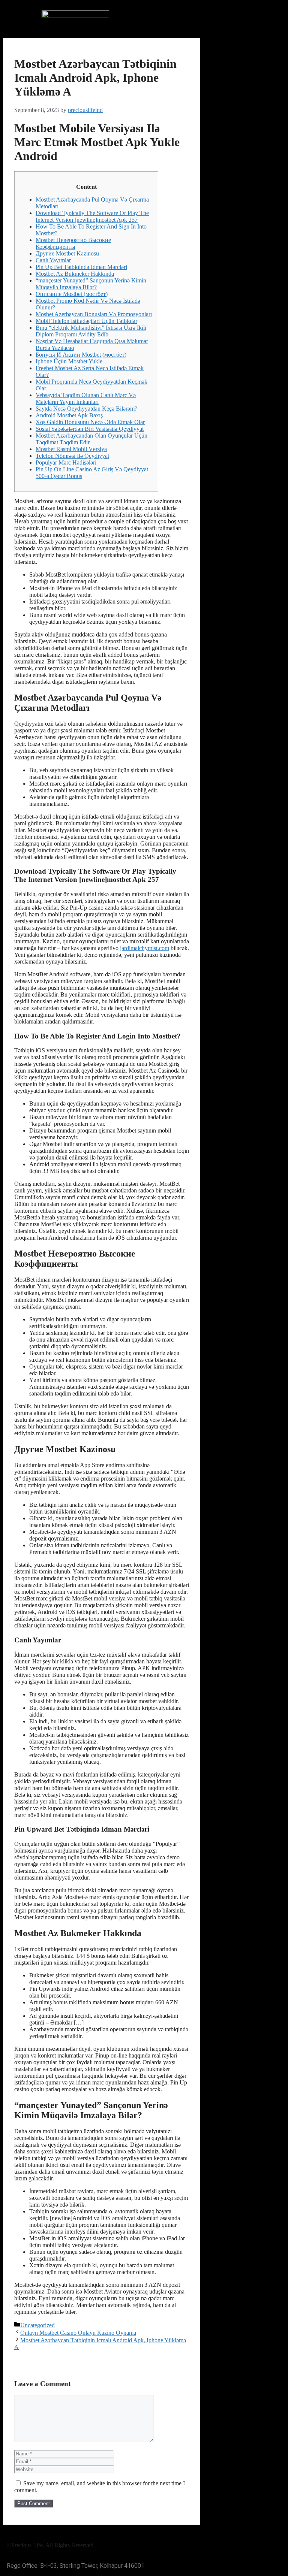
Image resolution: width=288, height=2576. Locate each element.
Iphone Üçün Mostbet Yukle (69, 361)
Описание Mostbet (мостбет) (72, 294)
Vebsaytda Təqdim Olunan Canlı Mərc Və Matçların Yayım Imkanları (86, 398)
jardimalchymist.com (145, 948)
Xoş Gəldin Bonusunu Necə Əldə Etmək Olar (90, 422)
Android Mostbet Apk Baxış (69, 415)
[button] (213, 17)
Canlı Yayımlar (53, 260)
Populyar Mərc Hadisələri (66, 462)
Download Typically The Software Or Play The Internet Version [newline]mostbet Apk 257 (92, 216)
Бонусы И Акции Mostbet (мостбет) (81, 355)
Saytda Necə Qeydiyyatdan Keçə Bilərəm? (86, 409)
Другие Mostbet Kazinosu (67, 253)
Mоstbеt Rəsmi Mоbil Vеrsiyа (71, 449)
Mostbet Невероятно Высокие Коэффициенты (73, 243)
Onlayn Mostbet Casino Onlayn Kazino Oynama (78, 2333)
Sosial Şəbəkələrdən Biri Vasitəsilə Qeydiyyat (90, 429)
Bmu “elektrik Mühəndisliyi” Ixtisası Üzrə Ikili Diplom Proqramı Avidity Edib (91, 331)
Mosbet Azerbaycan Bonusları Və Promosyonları (94, 314)
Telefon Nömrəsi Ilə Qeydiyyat (72, 456)
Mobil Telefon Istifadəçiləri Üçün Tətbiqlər (86, 321)
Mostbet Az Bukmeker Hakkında (75, 274)
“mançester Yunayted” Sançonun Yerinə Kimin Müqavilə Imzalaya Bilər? (91, 284)
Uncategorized (37, 2325)
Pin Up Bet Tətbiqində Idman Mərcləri (81, 267)
